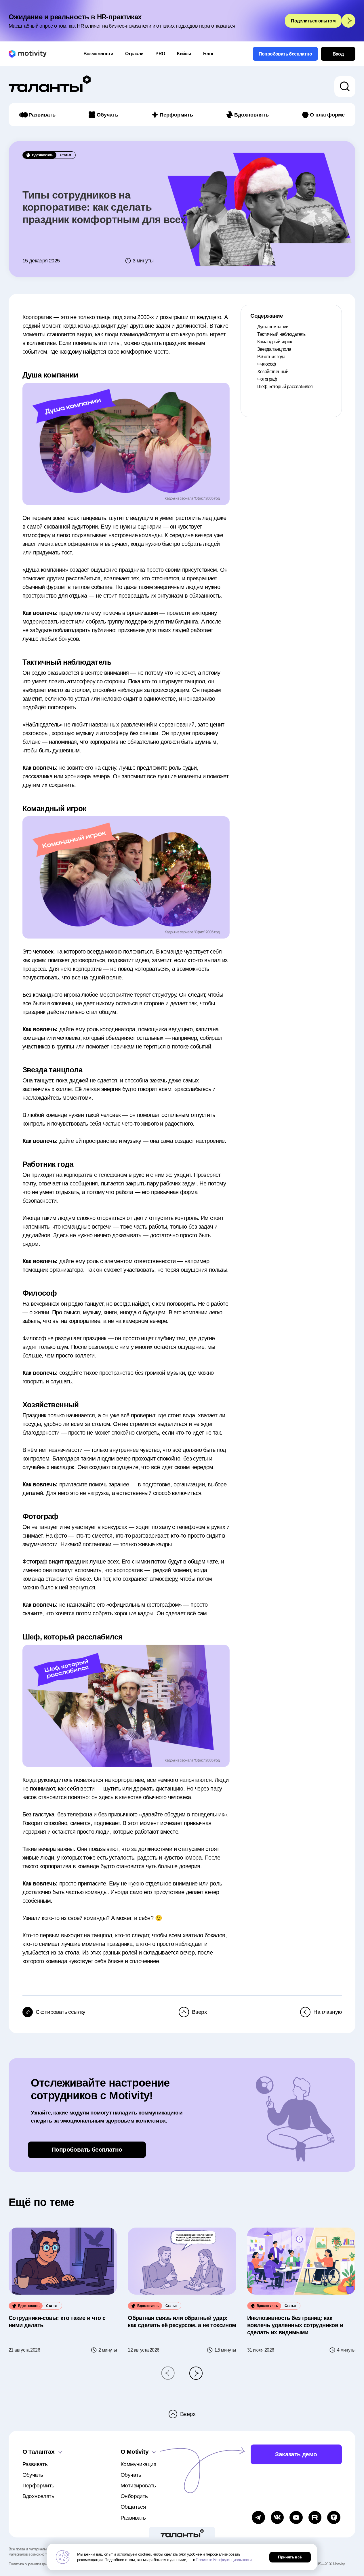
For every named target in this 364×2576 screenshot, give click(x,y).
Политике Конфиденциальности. (224, 2560)
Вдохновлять (251, 115)
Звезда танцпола (274, 349)
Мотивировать (138, 2486)
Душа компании (273, 327)
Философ (267, 364)
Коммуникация (138, 2464)
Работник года (271, 357)
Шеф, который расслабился (285, 387)
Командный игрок (275, 342)
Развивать (42, 115)
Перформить (176, 115)
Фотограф (267, 379)
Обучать (107, 115)
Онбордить (134, 2496)
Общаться (133, 2507)
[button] (168, 2373)
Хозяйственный (273, 372)
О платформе (327, 115)
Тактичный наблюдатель (281, 334)
